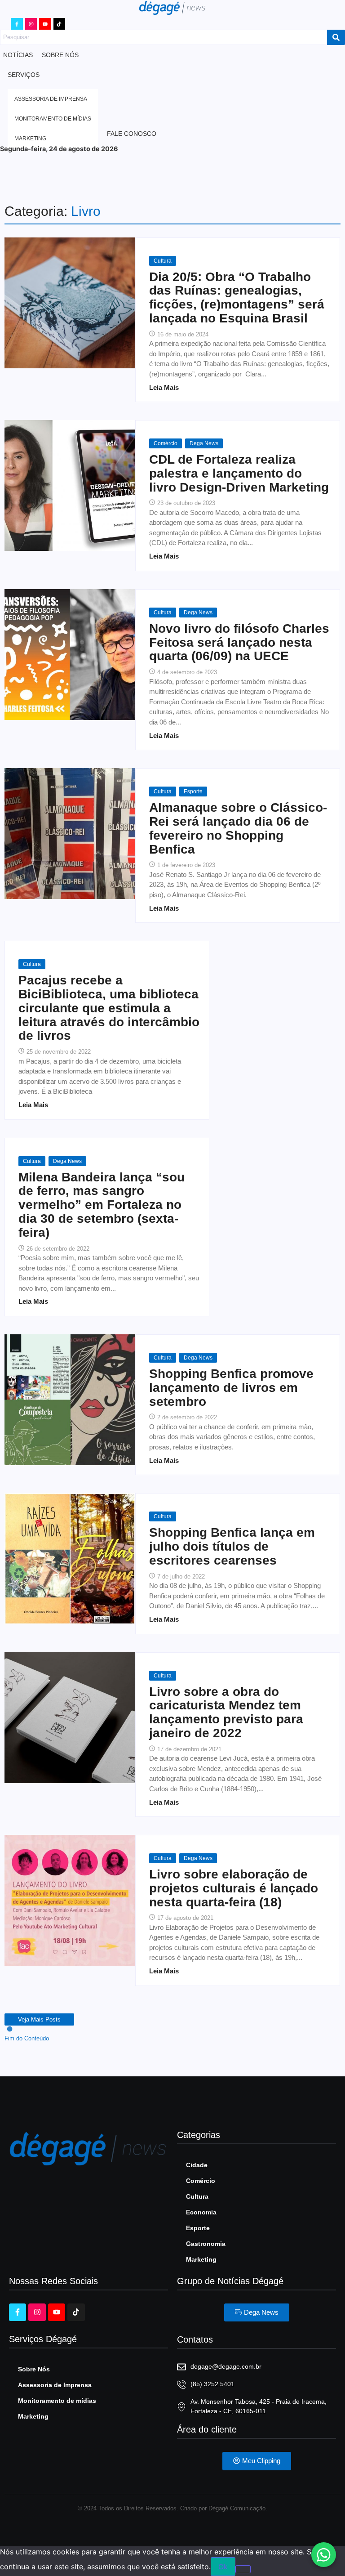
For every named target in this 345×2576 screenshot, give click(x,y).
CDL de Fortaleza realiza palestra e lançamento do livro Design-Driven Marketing (239, 474)
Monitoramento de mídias (57, 2401)
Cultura (163, 261)
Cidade (197, 2165)
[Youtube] (45, 24)
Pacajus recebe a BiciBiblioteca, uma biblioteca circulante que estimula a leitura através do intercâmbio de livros (109, 1008)
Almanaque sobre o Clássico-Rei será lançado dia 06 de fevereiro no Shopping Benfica (238, 828)
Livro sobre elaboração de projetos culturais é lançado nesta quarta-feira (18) (234, 1888)
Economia (201, 2212)
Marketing (201, 2259)
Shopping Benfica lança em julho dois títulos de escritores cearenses (232, 1547)
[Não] (243, 2569)
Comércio (166, 443)
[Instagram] (31, 24)
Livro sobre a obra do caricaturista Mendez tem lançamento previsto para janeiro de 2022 (226, 1713)
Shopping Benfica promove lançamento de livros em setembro (231, 1388)
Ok (223, 2567)
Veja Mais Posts (39, 2019)
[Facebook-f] (17, 24)
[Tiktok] (59, 24)
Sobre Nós (34, 2369)
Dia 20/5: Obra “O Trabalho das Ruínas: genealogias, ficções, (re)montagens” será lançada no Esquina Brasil (237, 298)
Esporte (193, 792)
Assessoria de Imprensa (55, 2385)
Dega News (204, 443)
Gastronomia (206, 2244)
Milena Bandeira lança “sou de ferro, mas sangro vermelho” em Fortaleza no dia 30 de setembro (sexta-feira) (102, 1205)
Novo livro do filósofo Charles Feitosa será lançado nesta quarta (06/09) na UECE (239, 643)
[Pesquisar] (336, 37)
